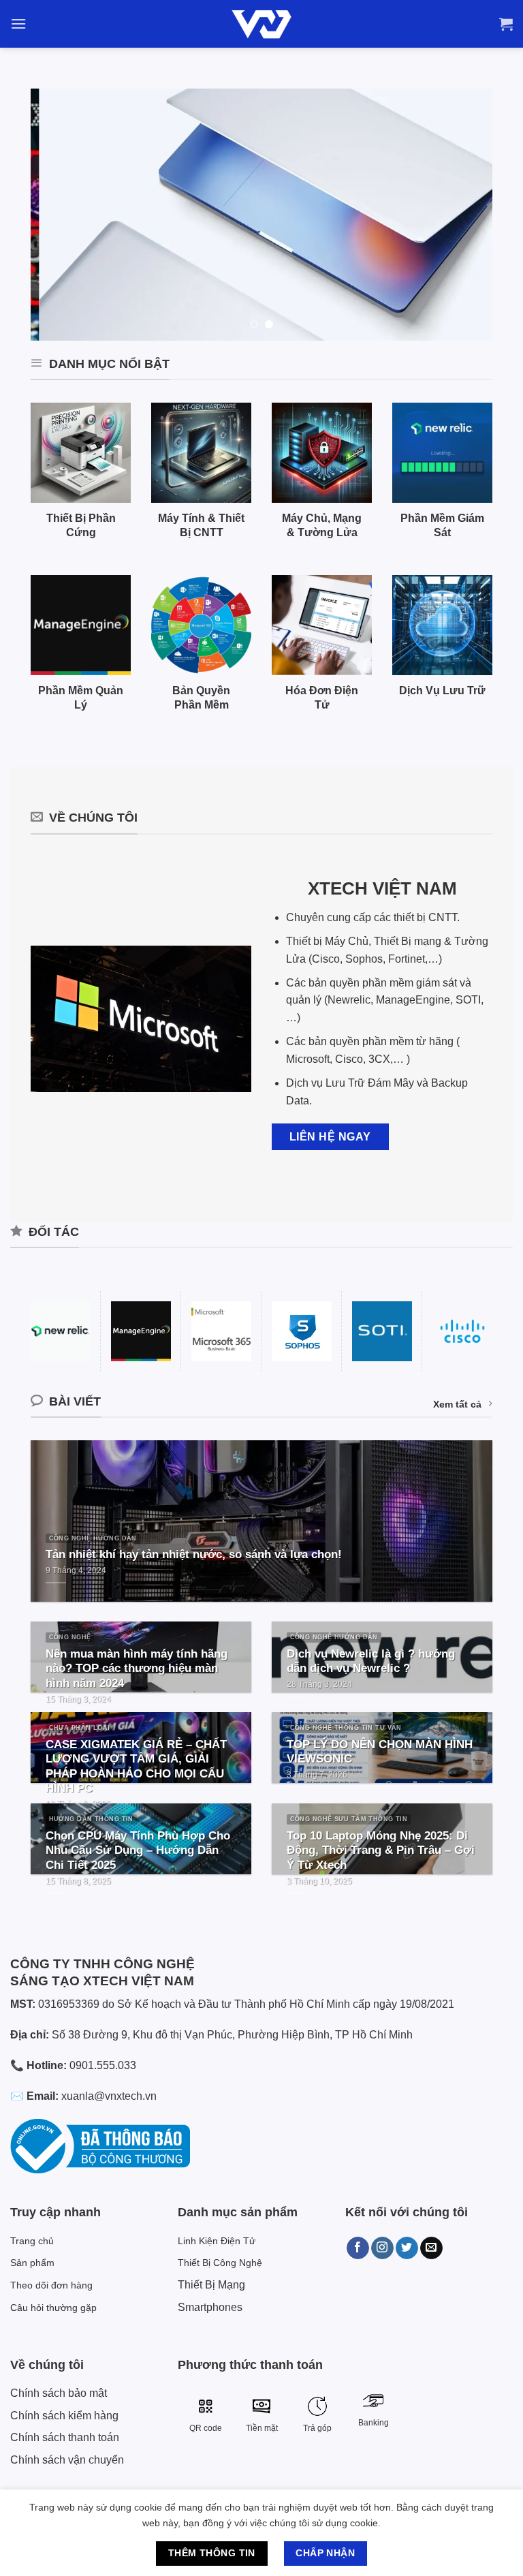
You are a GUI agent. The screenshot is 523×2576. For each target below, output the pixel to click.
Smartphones (210, 2307)
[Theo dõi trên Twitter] (407, 2248)
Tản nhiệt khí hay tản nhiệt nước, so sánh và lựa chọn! (194, 1554)
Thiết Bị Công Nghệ (220, 2263)
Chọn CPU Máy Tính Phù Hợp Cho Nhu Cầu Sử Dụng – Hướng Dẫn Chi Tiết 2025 (138, 1850)
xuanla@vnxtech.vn (109, 2096)
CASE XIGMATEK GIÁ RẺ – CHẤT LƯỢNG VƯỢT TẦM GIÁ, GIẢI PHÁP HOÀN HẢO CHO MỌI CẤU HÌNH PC (136, 1767)
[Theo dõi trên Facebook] (358, 2248)
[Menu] (18, 24)
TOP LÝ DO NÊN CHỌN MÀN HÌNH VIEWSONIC (380, 1752)
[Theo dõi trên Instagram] (382, 2248)
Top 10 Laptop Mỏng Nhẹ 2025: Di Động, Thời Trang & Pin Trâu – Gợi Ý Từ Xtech (381, 1850)
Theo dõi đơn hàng (51, 2285)
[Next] (466, 215)
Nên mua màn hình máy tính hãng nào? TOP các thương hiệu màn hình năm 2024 (137, 1669)
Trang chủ (32, 2241)
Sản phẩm (32, 2263)
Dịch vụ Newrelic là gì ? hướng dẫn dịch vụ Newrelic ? (371, 1661)
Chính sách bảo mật (59, 2393)
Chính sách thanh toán (65, 2437)
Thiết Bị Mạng (211, 2285)
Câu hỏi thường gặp (53, 2308)
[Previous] (57, 215)
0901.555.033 (103, 2065)
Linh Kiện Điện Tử (217, 2241)
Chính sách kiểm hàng (64, 2416)
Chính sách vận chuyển (67, 2460)
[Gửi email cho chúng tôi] (431, 2248)
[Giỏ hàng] (506, 24)
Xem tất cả (457, 1404)
